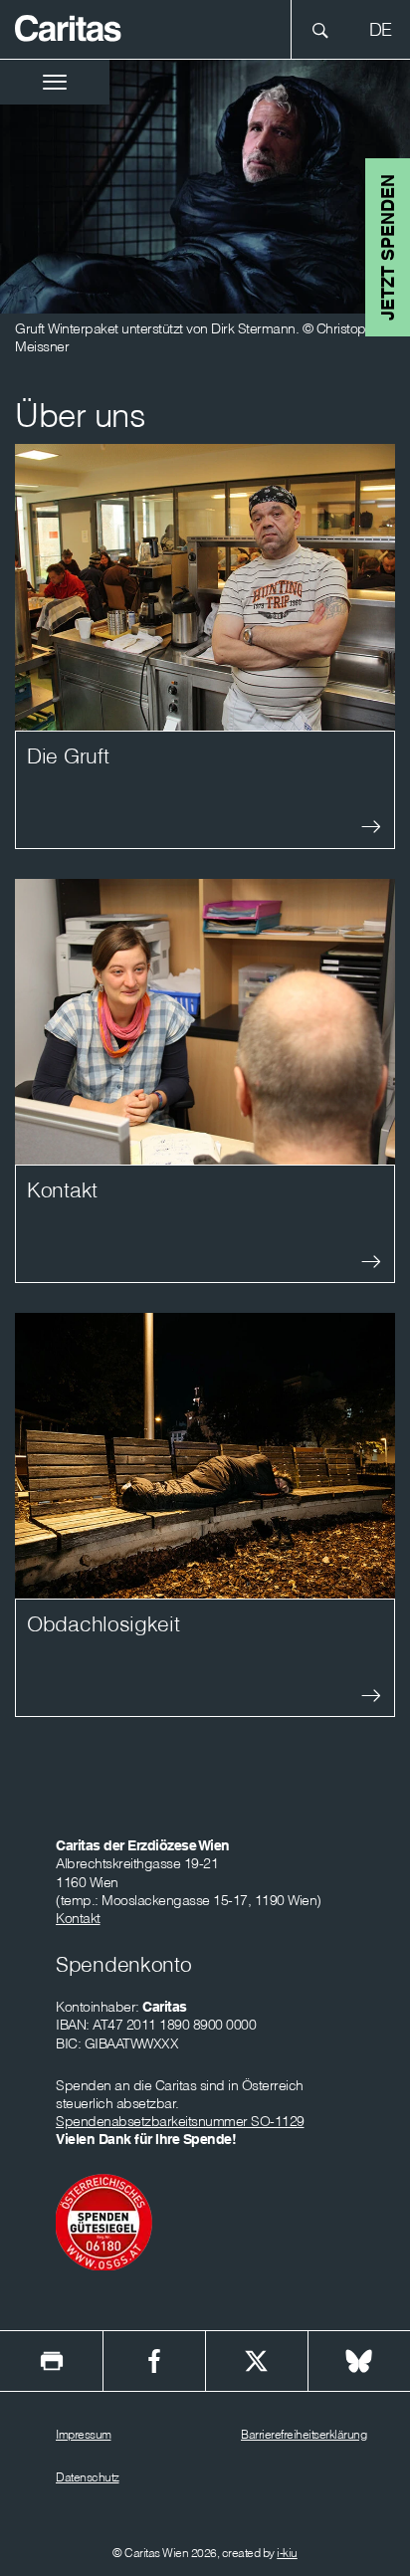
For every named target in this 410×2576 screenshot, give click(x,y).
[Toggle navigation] (55, 82)
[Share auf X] (257, 2361)
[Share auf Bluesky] (359, 2361)
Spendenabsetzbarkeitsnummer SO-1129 (180, 2121)
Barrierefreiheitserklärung (304, 2434)
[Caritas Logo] (69, 27)
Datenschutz (88, 2477)
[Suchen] (326, 29)
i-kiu (287, 2553)
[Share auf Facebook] (154, 2361)
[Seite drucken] (51, 2361)
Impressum (84, 2434)
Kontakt (78, 1918)
